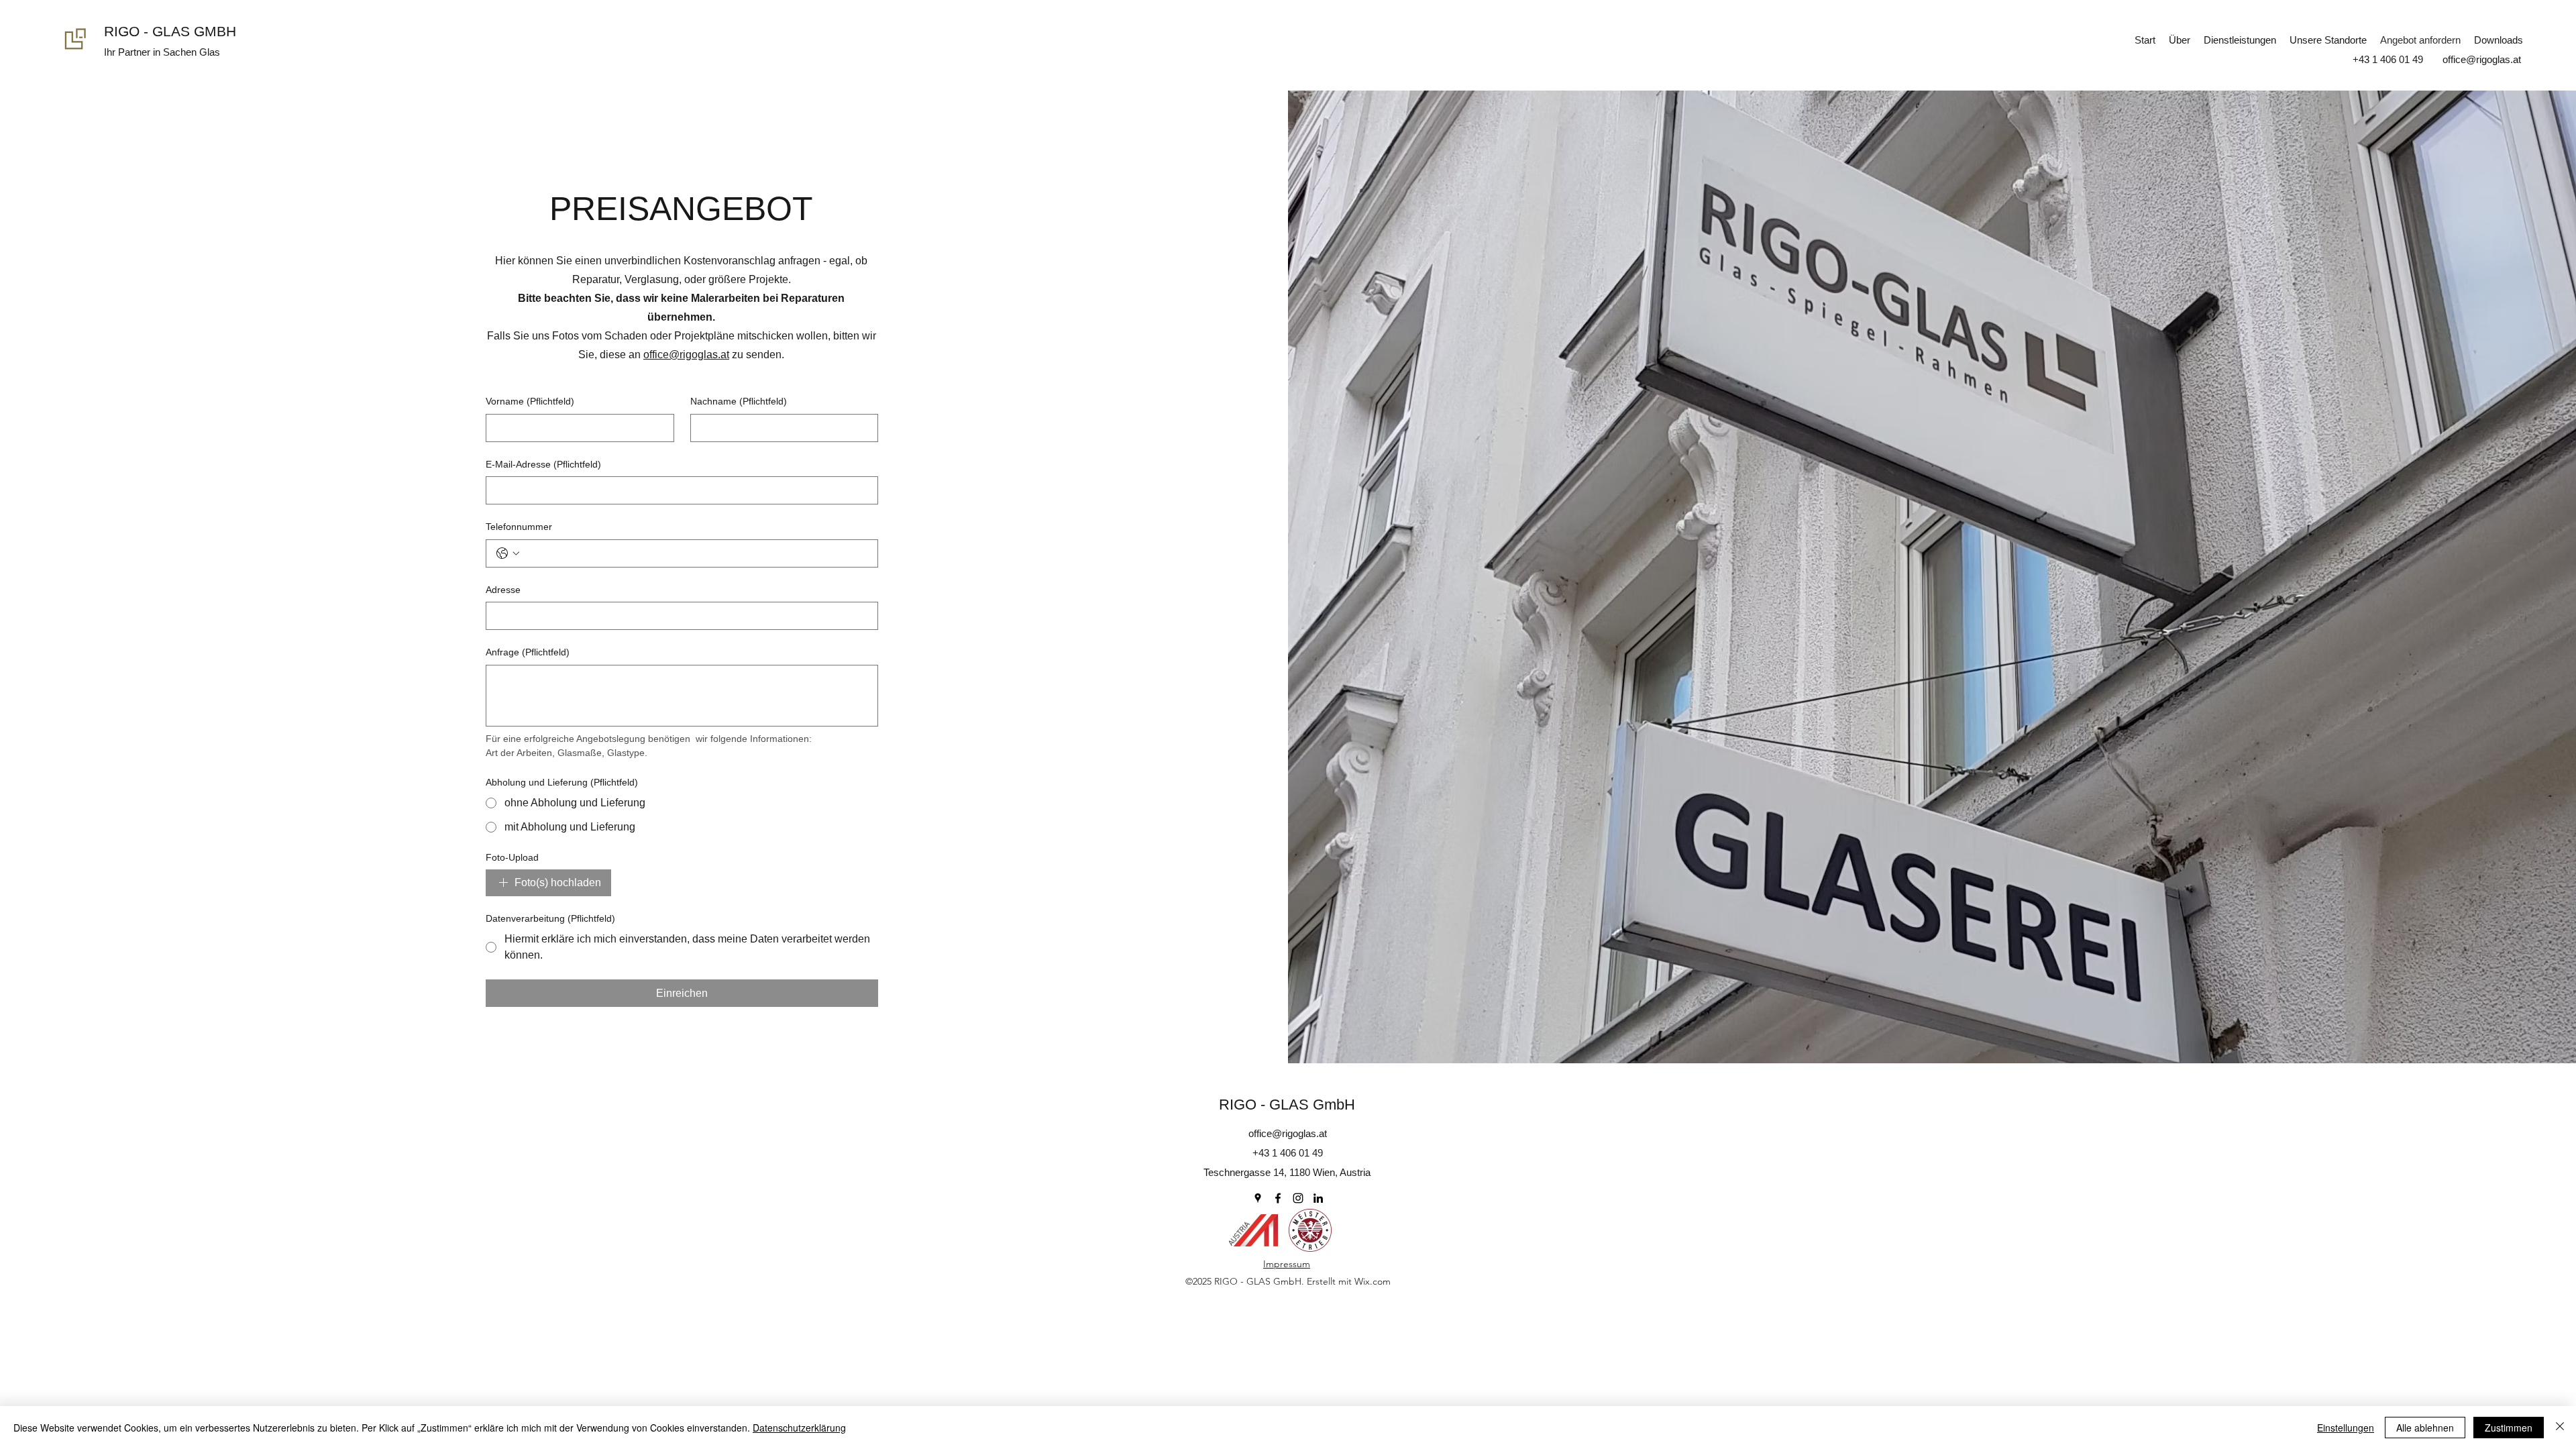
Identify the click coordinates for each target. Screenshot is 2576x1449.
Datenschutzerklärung (799, 1428)
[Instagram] (1298, 1198)
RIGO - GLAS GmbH (1287, 1105)
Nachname (739, 401)
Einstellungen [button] (2346, 1428)
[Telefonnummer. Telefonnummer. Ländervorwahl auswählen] (508, 553)
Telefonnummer (519, 527)
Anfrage (528, 652)
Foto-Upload (512, 857)
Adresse (503, 590)
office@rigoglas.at (686, 355)
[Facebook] (1278, 1198)
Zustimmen (2509, 1428)
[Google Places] (1258, 1198)
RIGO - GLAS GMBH (170, 31)
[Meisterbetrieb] (1310, 1230)
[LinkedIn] (1318, 1198)
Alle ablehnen (2425, 1428)
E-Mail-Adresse (543, 464)
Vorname (530, 401)
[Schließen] (2560, 1428)
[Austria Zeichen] (1253, 1230)
